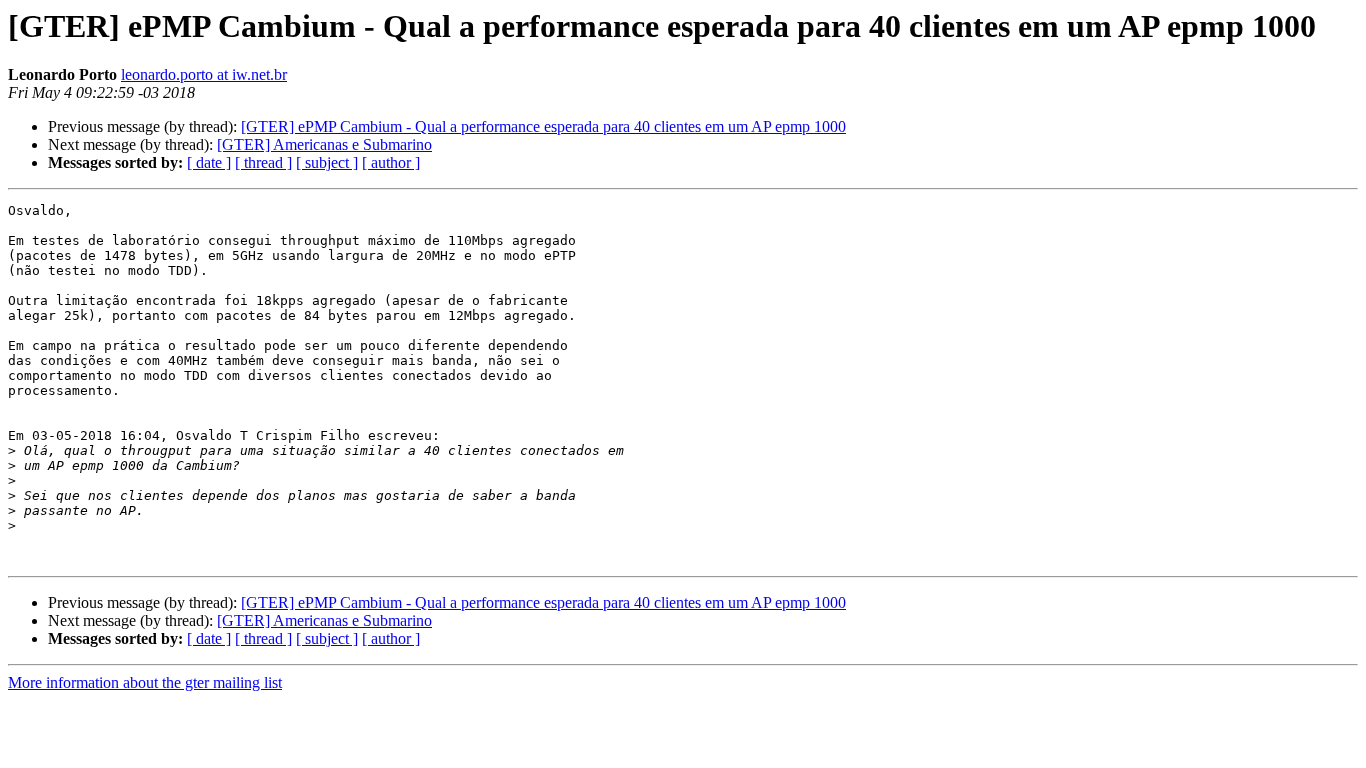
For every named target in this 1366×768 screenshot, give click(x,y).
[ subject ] (327, 162)
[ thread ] (263, 162)
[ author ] (391, 162)
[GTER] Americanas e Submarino (324, 144)
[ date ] (209, 162)
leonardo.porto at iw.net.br (204, 74)
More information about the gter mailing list (145, 682)
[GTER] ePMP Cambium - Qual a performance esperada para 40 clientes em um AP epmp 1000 (543, 126)
